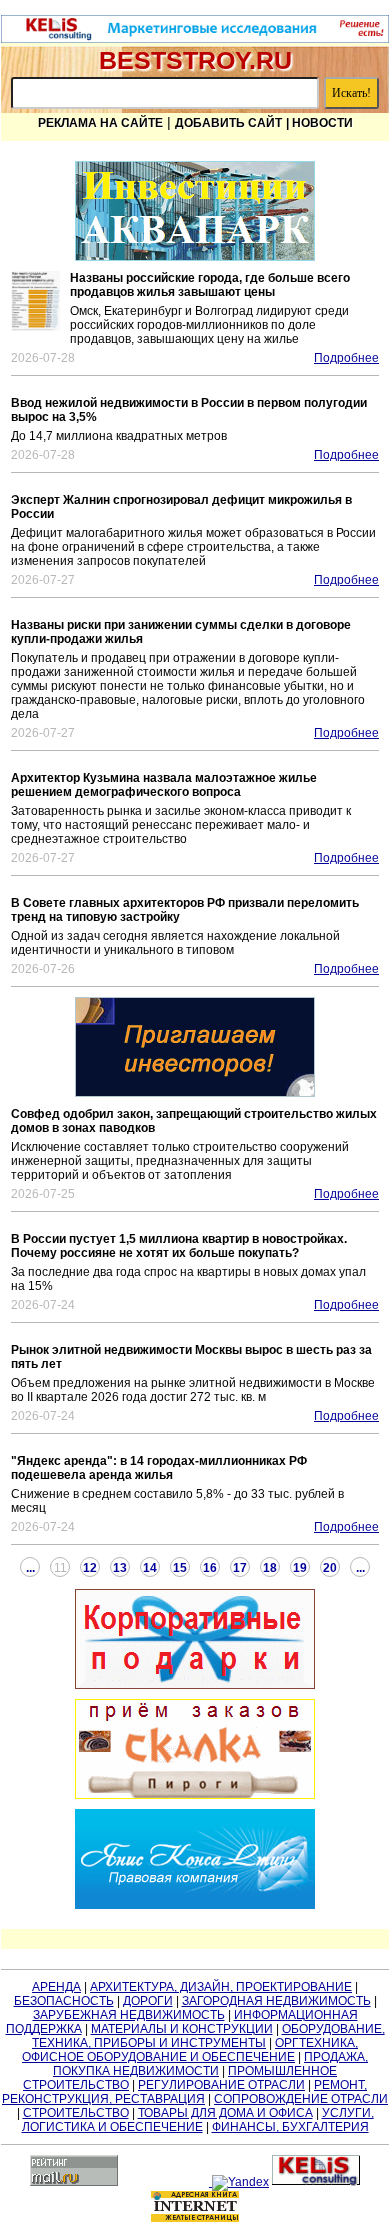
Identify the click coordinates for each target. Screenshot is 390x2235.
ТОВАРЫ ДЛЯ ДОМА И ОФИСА (225, 2113)
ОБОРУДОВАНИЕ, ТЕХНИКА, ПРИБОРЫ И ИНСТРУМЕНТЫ (208, 2036)
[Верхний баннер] (195, 39)
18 (270, 1568)
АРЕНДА (56, 1987)
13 (120, 1568)
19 (300, 1568)
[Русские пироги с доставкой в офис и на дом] (195, 1749)
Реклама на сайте (100, 123)
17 (240, 1568)
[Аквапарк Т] (195, 211)
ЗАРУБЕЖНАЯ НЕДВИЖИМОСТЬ (129, 2015)
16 (210, 1568)
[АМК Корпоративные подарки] (195, 1639)
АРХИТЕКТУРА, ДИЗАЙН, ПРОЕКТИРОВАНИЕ (221, 1987)
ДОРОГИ (148, 2001)
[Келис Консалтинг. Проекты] (195, 1047)
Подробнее (346, 358)
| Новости (319, 123)
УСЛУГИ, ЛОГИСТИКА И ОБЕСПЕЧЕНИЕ (198, 2120)
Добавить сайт (228, 123)
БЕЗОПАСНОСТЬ (64, 2001)
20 (330, 1568)
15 (180, 1568)
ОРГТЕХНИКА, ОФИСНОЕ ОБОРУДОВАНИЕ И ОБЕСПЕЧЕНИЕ (190, 2050)
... (30, 1568)
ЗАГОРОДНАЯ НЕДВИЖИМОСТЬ (276, 2001)
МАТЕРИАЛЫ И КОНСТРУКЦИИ (182, 2029)
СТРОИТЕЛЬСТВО (76, 2113)
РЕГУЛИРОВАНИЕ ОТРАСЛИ (221, 2085)
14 (150, 1568)
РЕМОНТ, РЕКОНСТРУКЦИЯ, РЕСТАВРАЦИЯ (184, 2092)
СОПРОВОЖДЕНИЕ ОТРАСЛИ (301, 2099)
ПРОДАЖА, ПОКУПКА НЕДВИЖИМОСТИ (210, 2064)
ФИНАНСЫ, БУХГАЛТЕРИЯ (290, 2127)
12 (90, 1568)
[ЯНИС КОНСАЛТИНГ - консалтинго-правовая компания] (195, 1859)
